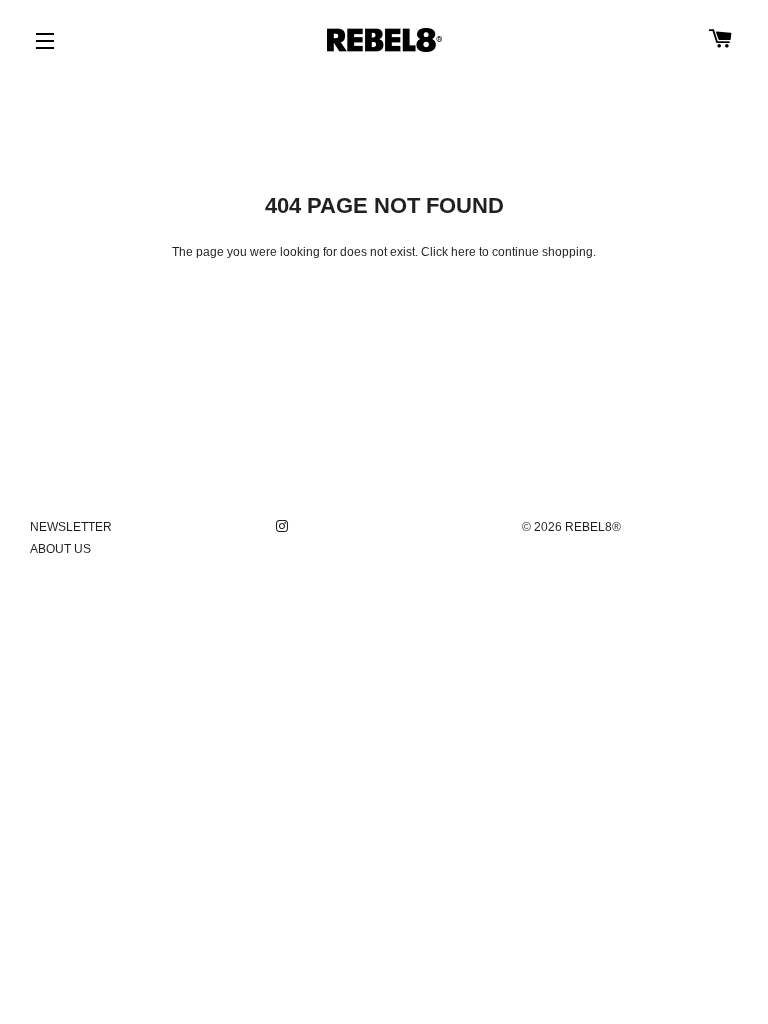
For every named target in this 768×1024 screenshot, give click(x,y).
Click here (448, 252)
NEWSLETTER (71, 527)
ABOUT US (60, 549)
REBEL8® (593, 527)
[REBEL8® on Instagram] (284, 527)
